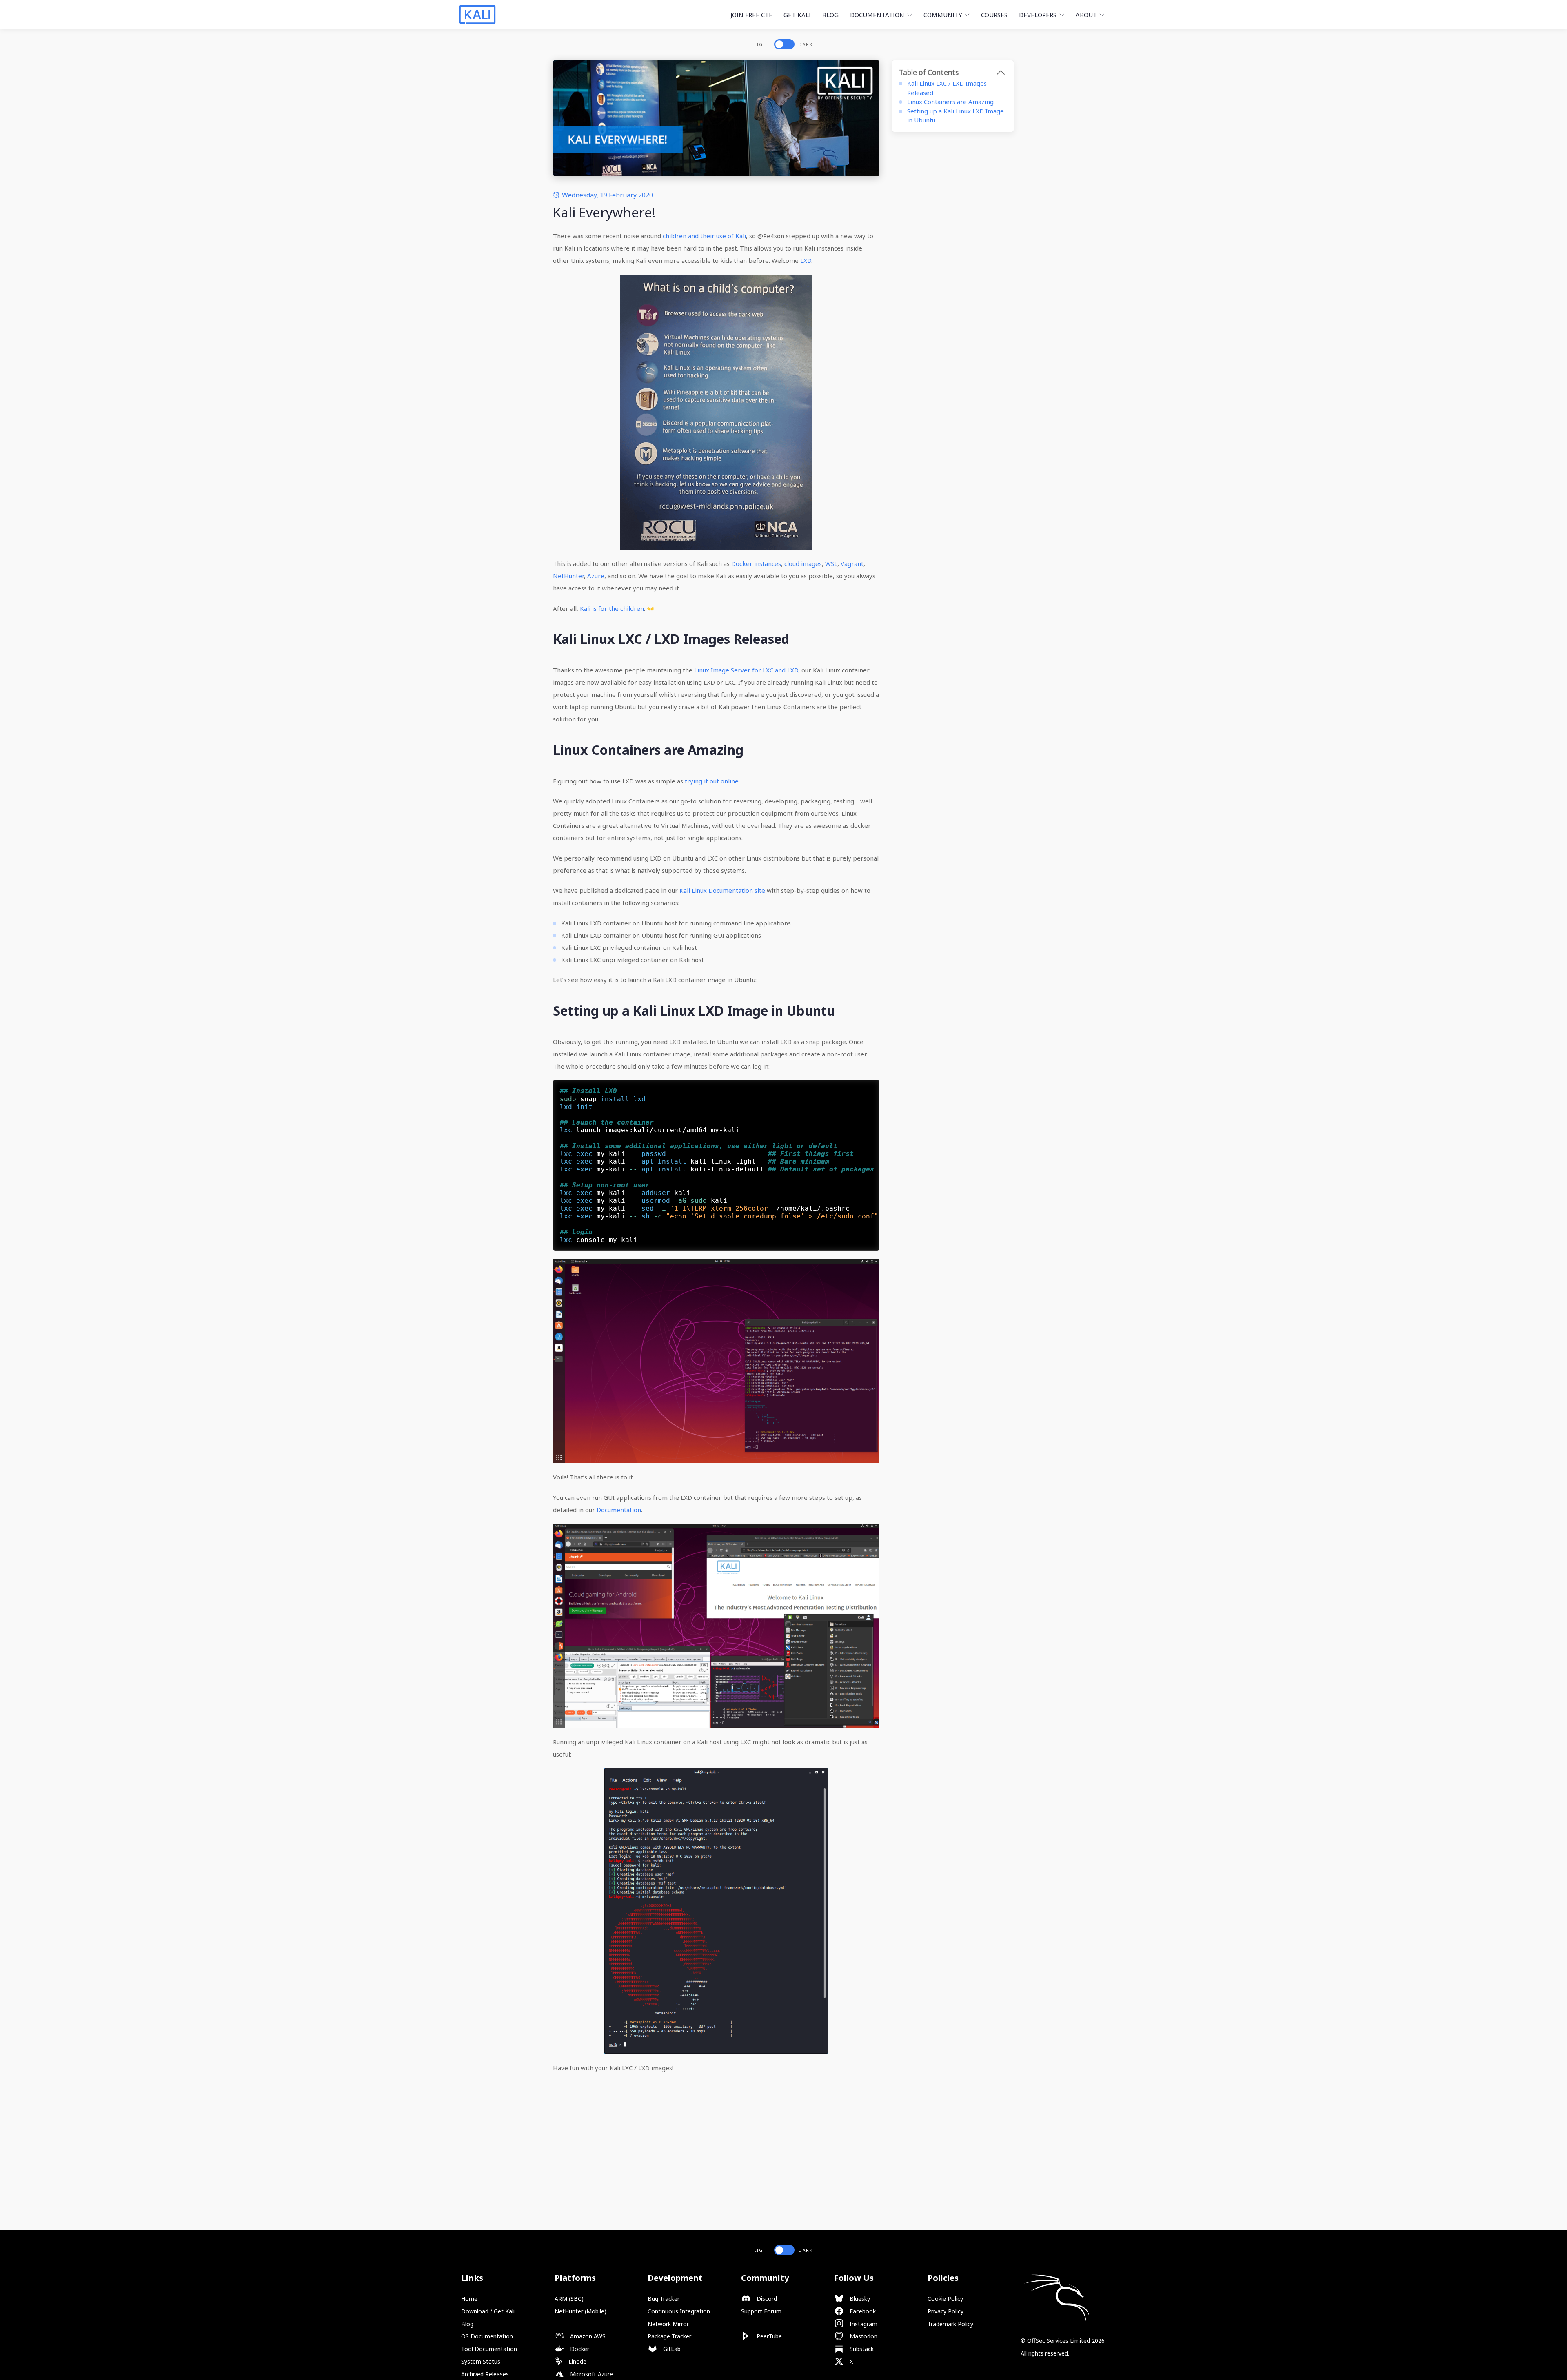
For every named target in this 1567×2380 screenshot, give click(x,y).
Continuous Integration (679, 2311)
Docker (579, 2349)
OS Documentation (487, 2336)
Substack (861, 2349)
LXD (806, 260)
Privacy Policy (946, 2311)
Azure (596, 576)
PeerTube (768, 2336)
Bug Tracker (664, 2299)
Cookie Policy (945, 2299)
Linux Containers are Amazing (950, 102)
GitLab (671, 2349)
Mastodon (863, 2336)
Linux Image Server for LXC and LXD (746, 670)
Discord (766, 2299)
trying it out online (712, 781)
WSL (831, 563)
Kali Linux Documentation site (722, 890)
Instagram (863, 2324)
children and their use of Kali (704, 236)
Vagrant (852, 563)
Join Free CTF (751, 15)
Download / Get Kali (488, 2311)
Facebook (862, 2311)
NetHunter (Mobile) (580, 2311)
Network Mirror (668, 2324)
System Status (481, 2361)
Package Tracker (669, 2336)
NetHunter (568, 576)
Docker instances (756, 563)
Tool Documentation (489, 2349)
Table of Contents (929, 72)
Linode (577, 2361)
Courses (994, 15)
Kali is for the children (612, 608)
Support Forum (761, 2311)
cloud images (803, 563)
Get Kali (797, 15)
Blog (830, 15)
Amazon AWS (587, 2336)
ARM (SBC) (569, 2299)
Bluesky (859, 2299)
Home (469, 2299)
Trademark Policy (950, 2324)
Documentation (619, 1510)
